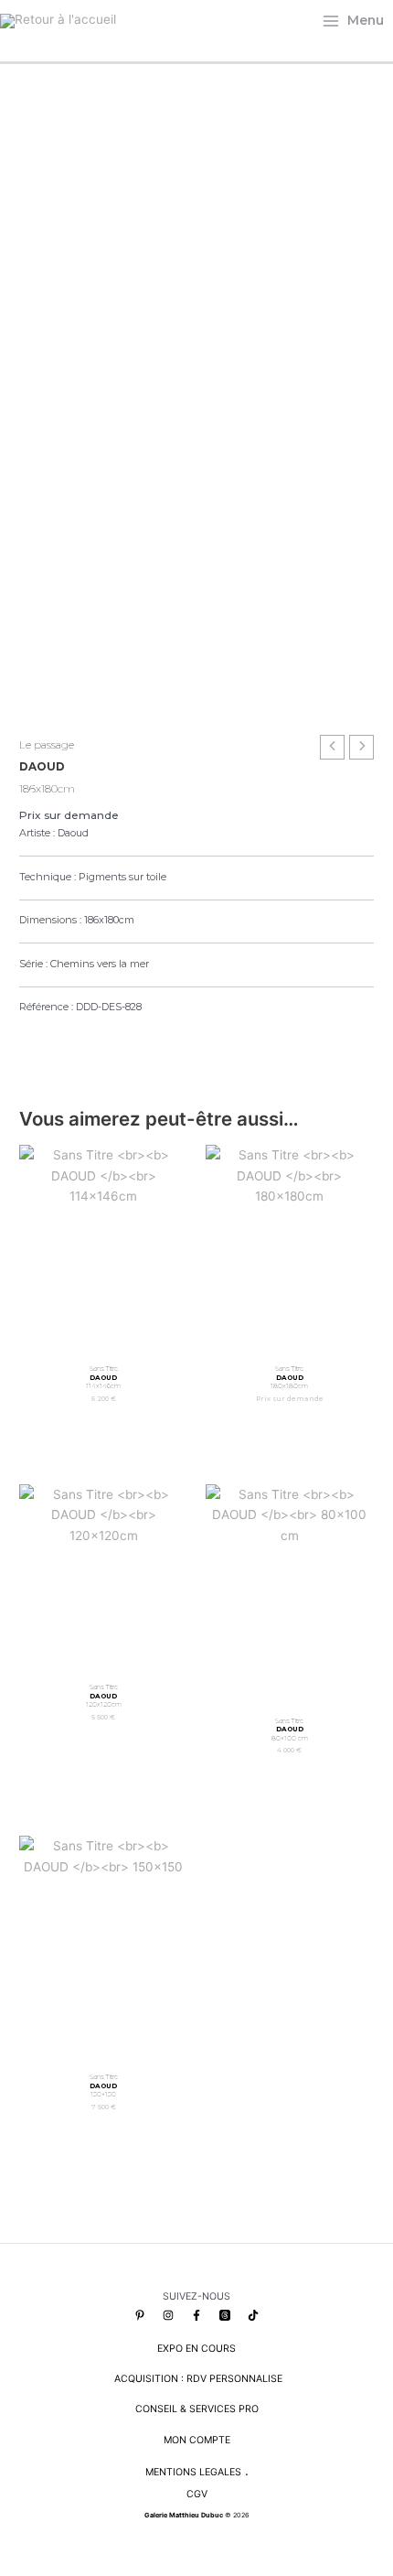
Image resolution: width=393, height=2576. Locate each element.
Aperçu (103, 1340)
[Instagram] (168, 2315)
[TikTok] (253, 2315)
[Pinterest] (140, 2315)
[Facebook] (196, 2315)
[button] (27, 1058)
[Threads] (225, 2315)
